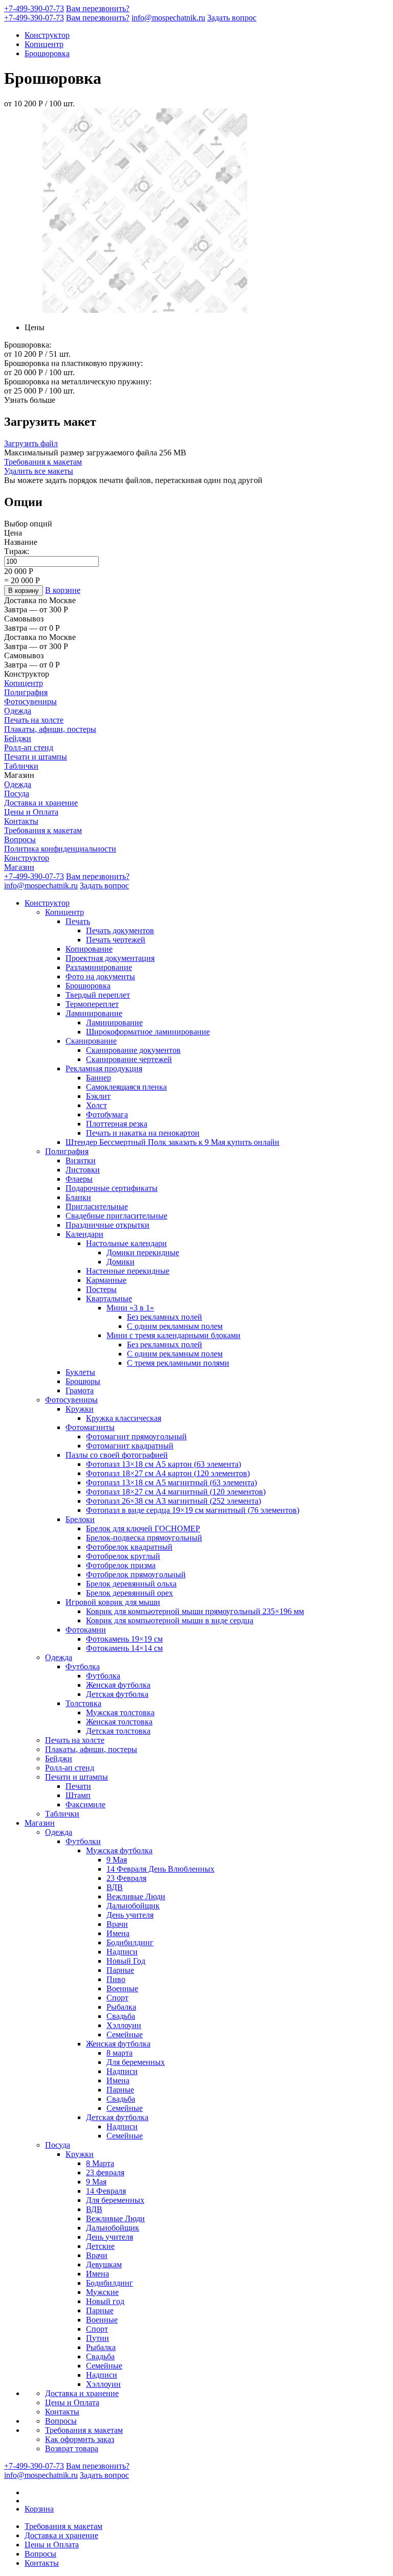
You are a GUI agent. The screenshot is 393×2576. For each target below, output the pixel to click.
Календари (84, 1234)
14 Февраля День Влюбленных (160, 1869)
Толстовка (83, 1703)
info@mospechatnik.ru (168, 18)
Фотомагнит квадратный (130, 1446)
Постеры (101, 1289)
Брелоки (80, 1519)
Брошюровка (47, 53)
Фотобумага (107, 1114)
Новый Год (126, 1961)
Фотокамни (86, 1630)
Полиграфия (26, 692)
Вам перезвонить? (98, 8)
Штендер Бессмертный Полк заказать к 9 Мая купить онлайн (172, 1142)
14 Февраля (106, 2191)
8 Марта (100, 2163)
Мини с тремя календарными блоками (173, 1335)
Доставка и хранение (41, 803)
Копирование (89, 949)
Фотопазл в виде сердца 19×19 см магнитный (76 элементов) (193, 1510)
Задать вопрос (232, 18)
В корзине (63, 590)
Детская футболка (117, 1694)
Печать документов (120, 930)
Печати (78, 1786)
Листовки (83, 1170)
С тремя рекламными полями (178, 1363)
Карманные (106, 1280)
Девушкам (104, 2264)
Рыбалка (121, 2007)
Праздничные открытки (107, 1225)
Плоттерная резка (117, 1124)
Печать (78, 921)
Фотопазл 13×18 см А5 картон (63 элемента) (163, 1464)
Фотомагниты (90, 1427)
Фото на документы (100, 976)
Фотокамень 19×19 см (124, 1639)
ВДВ (115, 1887)
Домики (121, 1262)
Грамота (80, 1390)
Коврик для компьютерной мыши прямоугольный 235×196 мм (195, 1611)
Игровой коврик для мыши (113, 1602)
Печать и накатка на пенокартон (143, 1133)
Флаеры (79, 1179)
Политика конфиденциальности (60, 849)
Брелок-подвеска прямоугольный (144, 1538)
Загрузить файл (31, 443)
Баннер (99, 1078)
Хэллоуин (124, 2025)
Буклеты (80, 1372)
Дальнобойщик (133, 1906)
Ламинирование (94, 1013)
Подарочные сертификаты (112, 1188)
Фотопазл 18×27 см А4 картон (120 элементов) (168, 1473)
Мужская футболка (119, 1850)
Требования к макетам (43, 462)
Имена (118, 1933)
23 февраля (105, 2172)
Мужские (102, 2292)
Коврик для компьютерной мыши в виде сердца (170, 1620)
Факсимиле (85, 1804)
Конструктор (47, 35)
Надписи (122, 1952)
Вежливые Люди (136, 1896)
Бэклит (98, 1096)
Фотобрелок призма (121, 1565)
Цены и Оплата (31, 812)
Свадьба (121, 2016)
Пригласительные (97, 1206)
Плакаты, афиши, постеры (50, 729)
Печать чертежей (116, 940)
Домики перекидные (143, 1252)
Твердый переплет (98, 995)
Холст (96, 1105)
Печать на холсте (34, 720)
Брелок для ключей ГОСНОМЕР (143, 1528)
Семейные (125, 2034)
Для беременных (136, 2062)
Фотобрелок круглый (123, 1556)
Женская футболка (118, 1685)
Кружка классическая (124, 1418)
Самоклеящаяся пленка (126, 1087)
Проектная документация (110, 958)
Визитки (81, 1160)
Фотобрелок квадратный (129, 1547)
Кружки (80, 1409)
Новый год (105, 2301)
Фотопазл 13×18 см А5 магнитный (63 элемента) (171, 1482)
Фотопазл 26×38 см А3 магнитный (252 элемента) (173, 1501)
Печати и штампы (36, 757)
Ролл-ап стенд (29, 747)
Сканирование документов (133, 1050)
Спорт (117, 1998)
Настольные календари (126, 1243)
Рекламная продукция (104, 1068)
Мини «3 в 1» (130, 1308)
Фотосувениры (30, 701)
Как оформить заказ (80, 2439)
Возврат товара (72, 2448)
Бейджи (18, 738)
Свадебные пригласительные (116, 1216)
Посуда (17, 793)
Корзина (39, 2509)
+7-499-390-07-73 (34, 8)
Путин (97, 2338)
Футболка (83, 1666)
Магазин (19, 867)
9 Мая (117, 1860)
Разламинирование (99, 967)
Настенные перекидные (128, 1271)
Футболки (83, 1841)
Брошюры (83, 1381)
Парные (120, 1970)
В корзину (24, 591)
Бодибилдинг (130, 1942)
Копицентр (44, 44)
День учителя (130, 1915)
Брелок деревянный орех (129, 1593)
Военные (122, 1988)
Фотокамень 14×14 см (124, 1648)
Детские (100, 2246)
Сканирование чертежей (129, 1059)
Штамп (78, 1795)
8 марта (119, 2053)
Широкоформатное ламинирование (148, 1032)
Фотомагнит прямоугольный (136, 1436)
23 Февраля (126, 1878)
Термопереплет (92, 1004)
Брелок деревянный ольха (131, 1584)
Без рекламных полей (165, 1317)
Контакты (21, 821)
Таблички (21, 766)
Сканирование (91, 1041)
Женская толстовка (119, 1722)
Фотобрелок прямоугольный (136, 1574)
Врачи (117, 1924)
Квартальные (109, 1298)
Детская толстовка (118, 1731)
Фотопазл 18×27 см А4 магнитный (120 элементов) (176, 1492)
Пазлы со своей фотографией (117, 1455)
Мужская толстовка (120, 1712)
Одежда (18, 711)
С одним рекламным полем (175, 1326)
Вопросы (20, 839)
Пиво (116, 1979)
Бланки (78, 1197)
